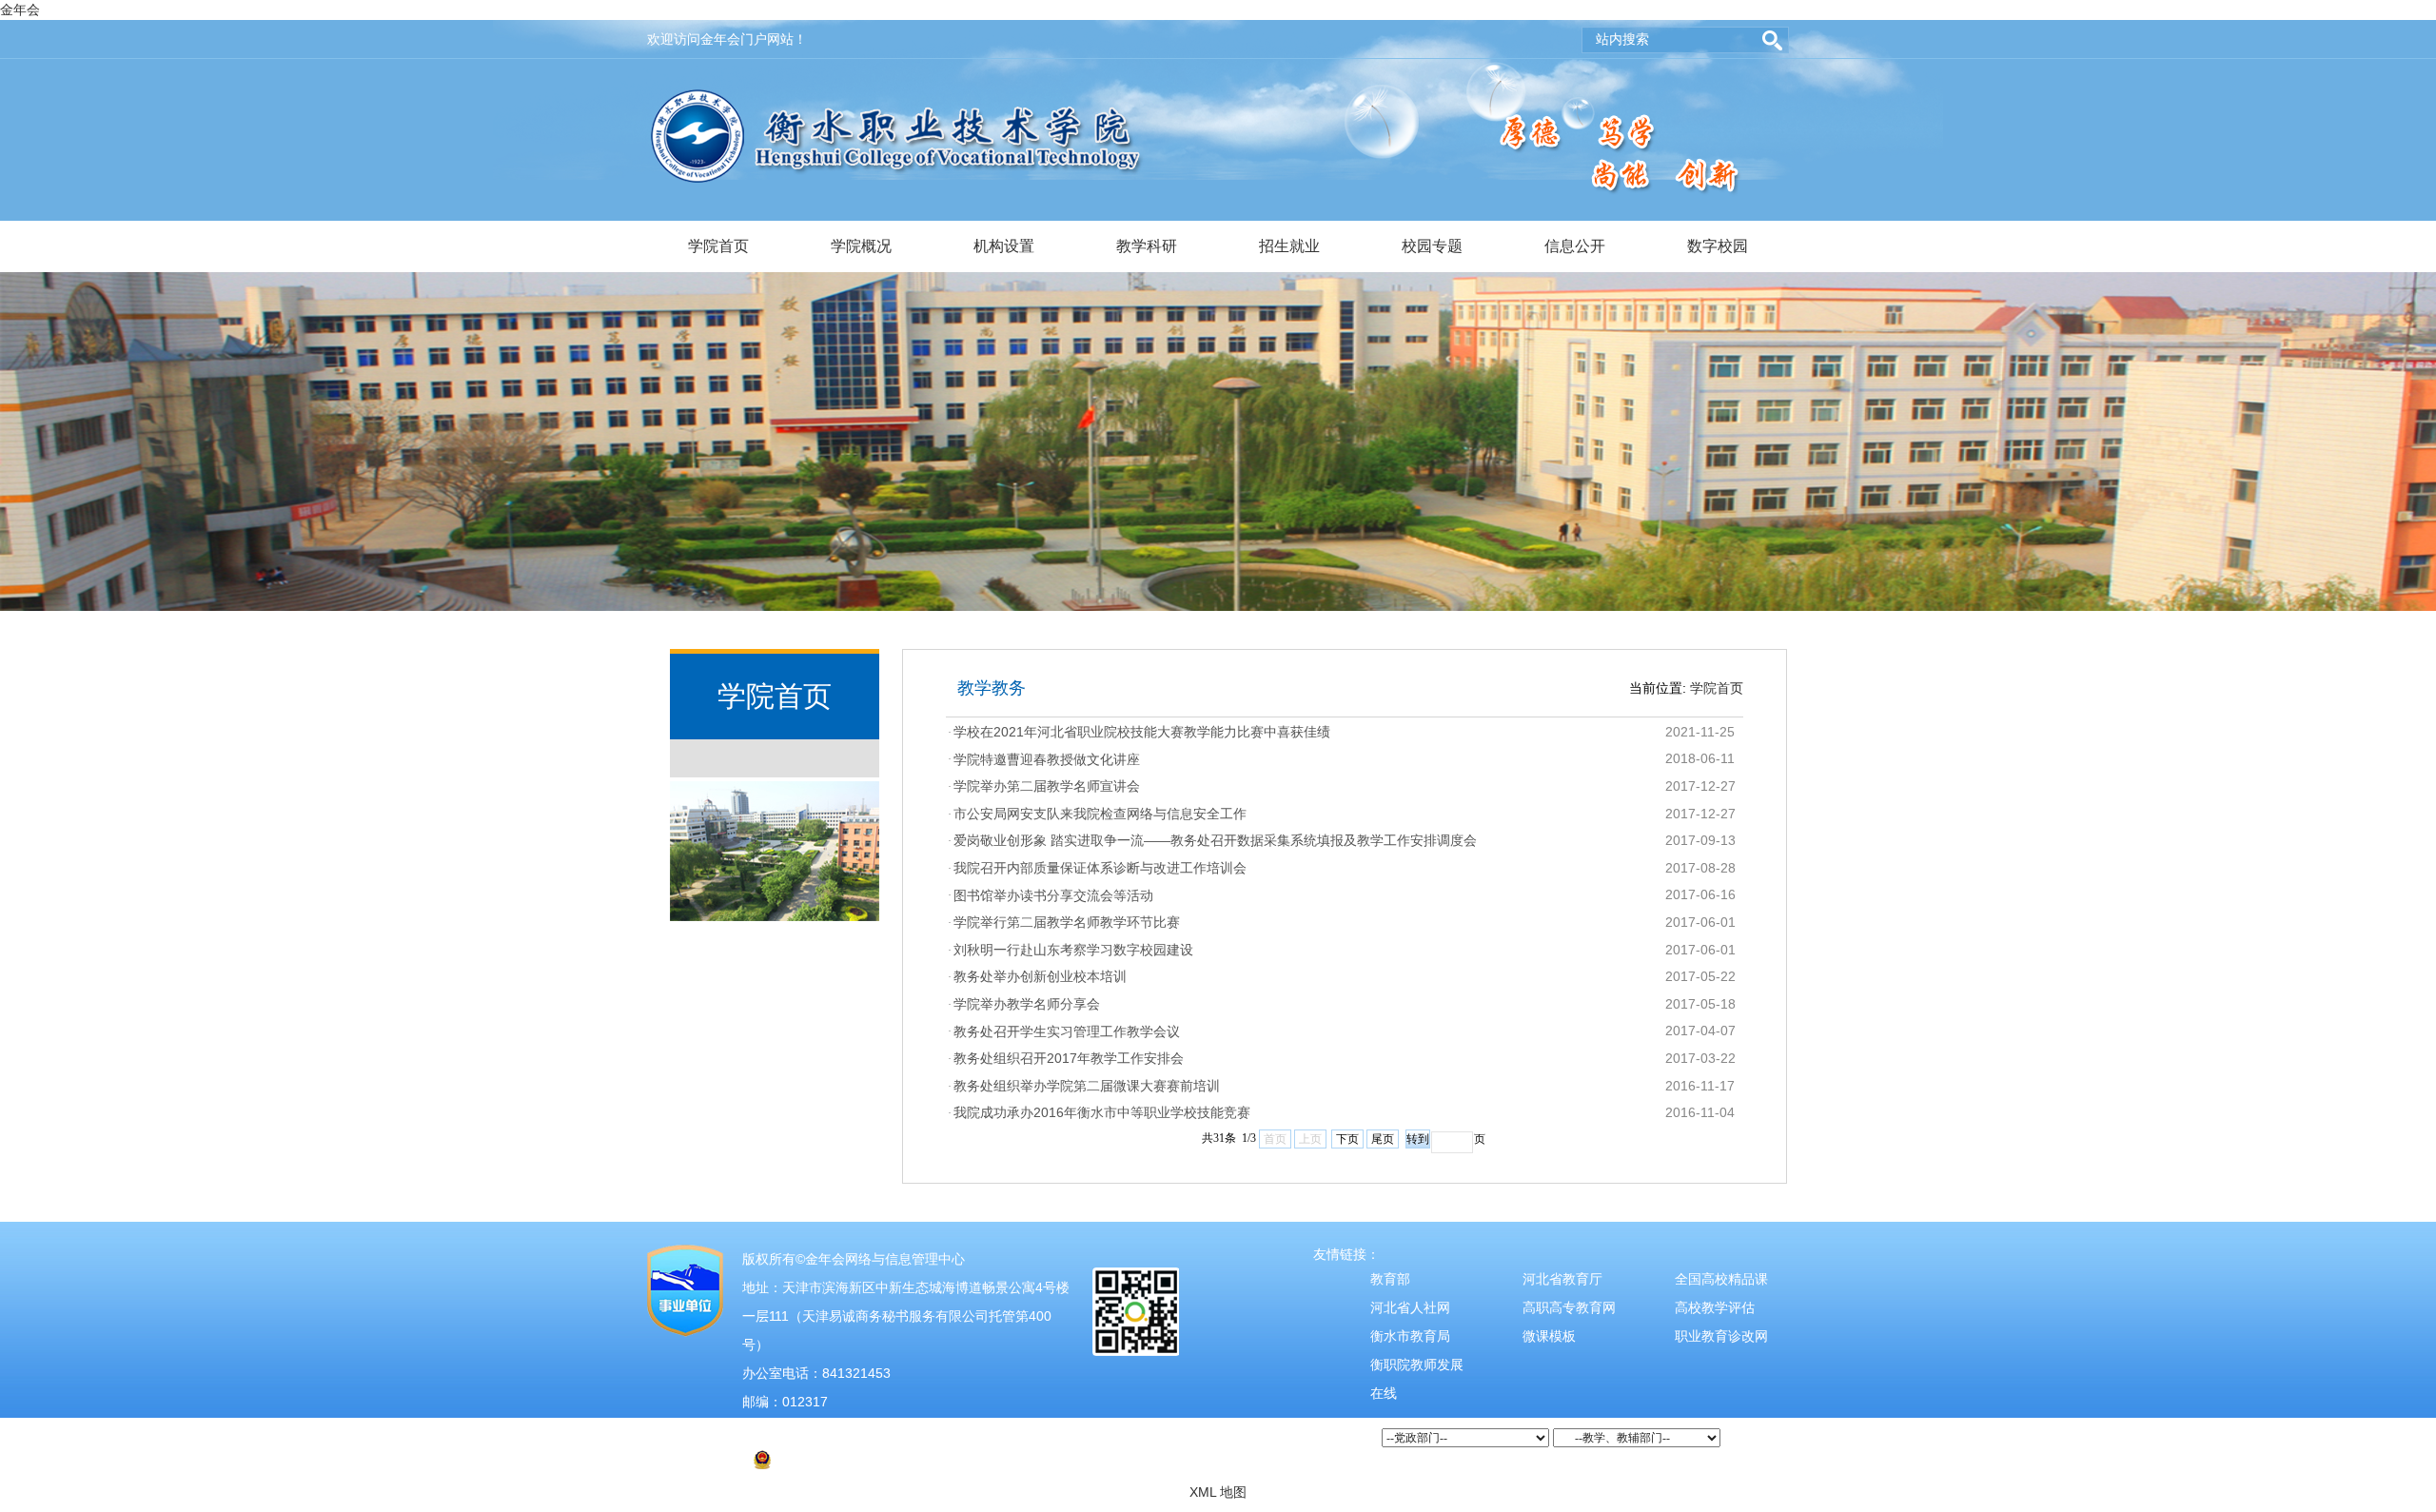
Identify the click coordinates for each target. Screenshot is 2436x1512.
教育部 (1390, 1279)
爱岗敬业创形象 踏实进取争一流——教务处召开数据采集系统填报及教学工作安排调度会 (1215, 840)
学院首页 (718, 246)
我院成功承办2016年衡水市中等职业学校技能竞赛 (1102, 1112)
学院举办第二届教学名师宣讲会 (1047, 786)
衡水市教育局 (1410, 1336)
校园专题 (1432, 246)
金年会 (20, 10)
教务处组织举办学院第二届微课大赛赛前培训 (1087, 1086)
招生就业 (1289, 246)
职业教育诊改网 (1721, 1336)
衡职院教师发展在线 (1417, 1379)
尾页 (1383, 1139)
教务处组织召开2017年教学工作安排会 (1069, 1058)
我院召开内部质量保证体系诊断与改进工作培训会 (1100, 868)
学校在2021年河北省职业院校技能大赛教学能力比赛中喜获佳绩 (1142, 732)
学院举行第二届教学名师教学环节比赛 (1067, 922)
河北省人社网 (1410, 1307)
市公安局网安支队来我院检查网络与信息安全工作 (1100, 814)
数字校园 (1718, 246)
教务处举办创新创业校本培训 (1040, 976)
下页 (1347, 1139)
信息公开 (1575, 246)
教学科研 (1147, 246)
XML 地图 (1218, 1492)
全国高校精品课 (1721, 1279)
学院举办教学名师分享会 (1027, 1004)
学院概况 (861, 246)
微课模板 (1549, 1336)
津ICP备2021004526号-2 (827, 1430)
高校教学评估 (1715, 1307)
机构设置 (1004, 246)
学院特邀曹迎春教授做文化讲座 (1047, 759)
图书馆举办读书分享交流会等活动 (1053, 895)
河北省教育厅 (1562, 1279)
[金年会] (897, 99)
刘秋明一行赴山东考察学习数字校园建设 (1073, 950)
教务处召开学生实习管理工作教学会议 (1067, 1031)
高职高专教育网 (1569, 1307)
